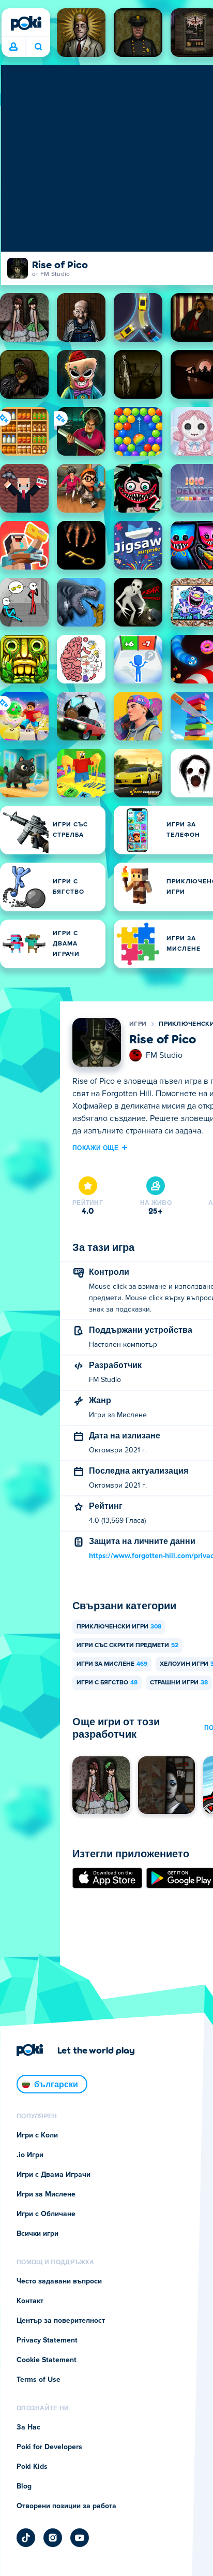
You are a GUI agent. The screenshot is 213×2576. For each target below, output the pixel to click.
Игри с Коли (37, 2135)
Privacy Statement (47, 2340)
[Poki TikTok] (26, 2538)
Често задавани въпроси (59, 2281)
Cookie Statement (47, 2360)
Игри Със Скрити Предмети (127, 1646)
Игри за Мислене (112, 1664)
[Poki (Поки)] (26, 23)
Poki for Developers (49, 2447)
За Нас (28, 2427)
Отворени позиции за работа (66, 2506)
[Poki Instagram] (53, 2538)
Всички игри (37, 2234)
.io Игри (30, 2155)
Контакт (30, 2301)
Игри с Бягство (107, 1683)
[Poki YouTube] (80, 2538)
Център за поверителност (61, 2321)
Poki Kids (32, 2467)
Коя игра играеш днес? (38, 47)
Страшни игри (179, 1683)
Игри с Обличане (46, 2214)
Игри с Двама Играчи (54, 2175)
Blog (24, 2486)
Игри (138, 1024)
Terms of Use (39, 2380)
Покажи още (95, 1147)
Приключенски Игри (119, 1627)
